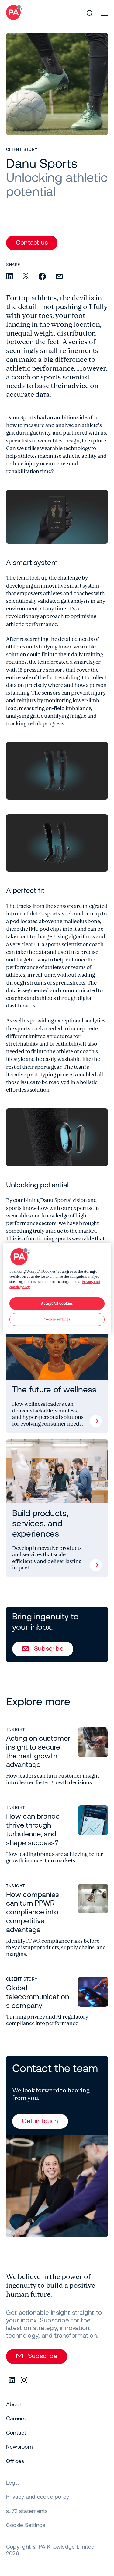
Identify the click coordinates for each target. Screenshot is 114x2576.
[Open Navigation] (104, 13)
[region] (57, 1288)
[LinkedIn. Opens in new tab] (12, 2380)
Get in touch (40, 2121)
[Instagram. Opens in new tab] (24, 2380)
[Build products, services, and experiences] (57, 1508)
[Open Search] (90, 13)
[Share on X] (26, 276)
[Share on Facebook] (42, 277)
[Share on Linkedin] (9, 277)
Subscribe (49, 1648)
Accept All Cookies (57, 1304)
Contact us (32, 242)
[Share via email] (59, 277)
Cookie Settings (26, 2525)
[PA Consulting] (14, 12)
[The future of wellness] (57, 1375)
